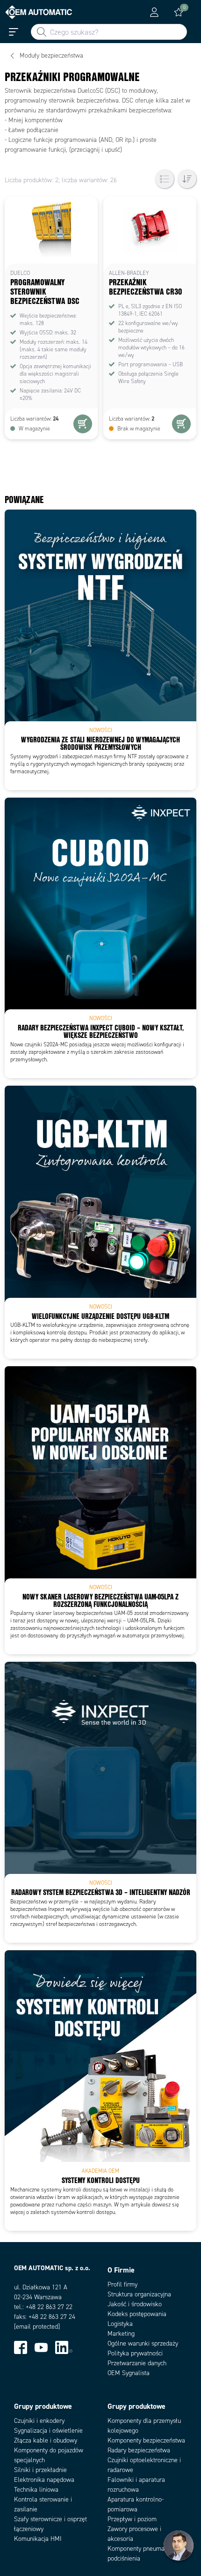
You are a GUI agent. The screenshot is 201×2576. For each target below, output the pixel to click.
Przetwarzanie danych (137, 2363)
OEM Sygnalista (129, 2373)
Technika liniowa (36, 2490)
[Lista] (165, 179)
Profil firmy (122, 2284)
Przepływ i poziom (132, 2519)
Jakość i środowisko (135, 2304)
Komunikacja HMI (38, 2539)
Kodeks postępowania (137, 2314)
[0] (179, 12)
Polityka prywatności (135, 2353)
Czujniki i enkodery (39, 2421)
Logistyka (120, 2324)
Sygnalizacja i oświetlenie (48, 2431)
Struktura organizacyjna (139, 2294)
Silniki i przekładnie (40, 2470)
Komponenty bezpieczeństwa (146, 2440)
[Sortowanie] (187, 179)
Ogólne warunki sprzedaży (143, 2343)
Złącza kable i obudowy (46, 2440)
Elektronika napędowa (44, 2480)
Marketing (121, 2334)
